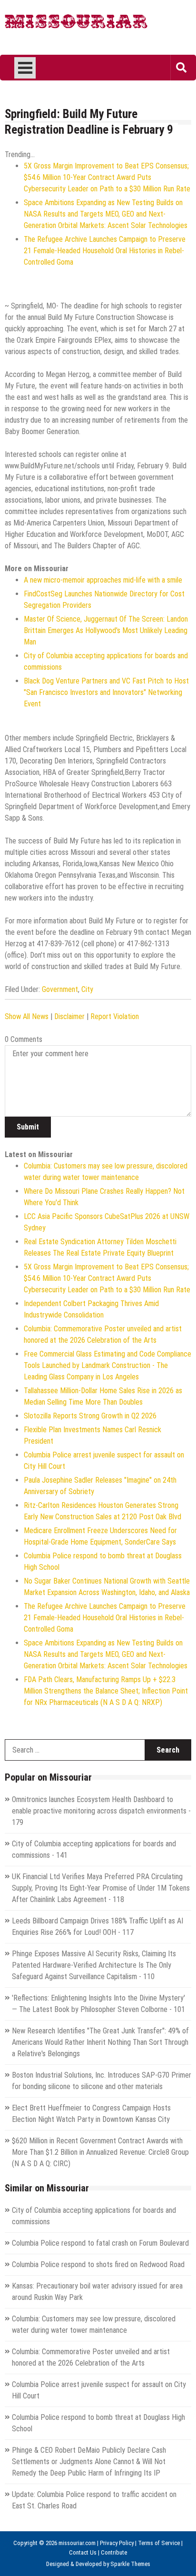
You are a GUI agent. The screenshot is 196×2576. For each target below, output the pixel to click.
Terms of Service (159, 2543)
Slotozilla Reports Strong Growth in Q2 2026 (90, 1416)
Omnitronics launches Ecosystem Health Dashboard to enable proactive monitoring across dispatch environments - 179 (101, 1811)
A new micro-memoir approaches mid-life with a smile (103, 580)
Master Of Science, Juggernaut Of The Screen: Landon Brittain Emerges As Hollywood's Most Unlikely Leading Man (106, 630)
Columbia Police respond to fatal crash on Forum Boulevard (100, 2243)
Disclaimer (69, 1016)
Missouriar (76, 24)
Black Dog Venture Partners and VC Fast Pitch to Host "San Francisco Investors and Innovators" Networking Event (106, 692)
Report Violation (115, 1016)
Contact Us (83, 2552)
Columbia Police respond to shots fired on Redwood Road (98, 2264)
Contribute (114, 2552)
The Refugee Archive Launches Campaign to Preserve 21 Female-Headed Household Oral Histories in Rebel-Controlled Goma (105, 251)
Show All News (27, 1016)
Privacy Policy (117, 2543)
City (87, 989)
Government (60, 989)
